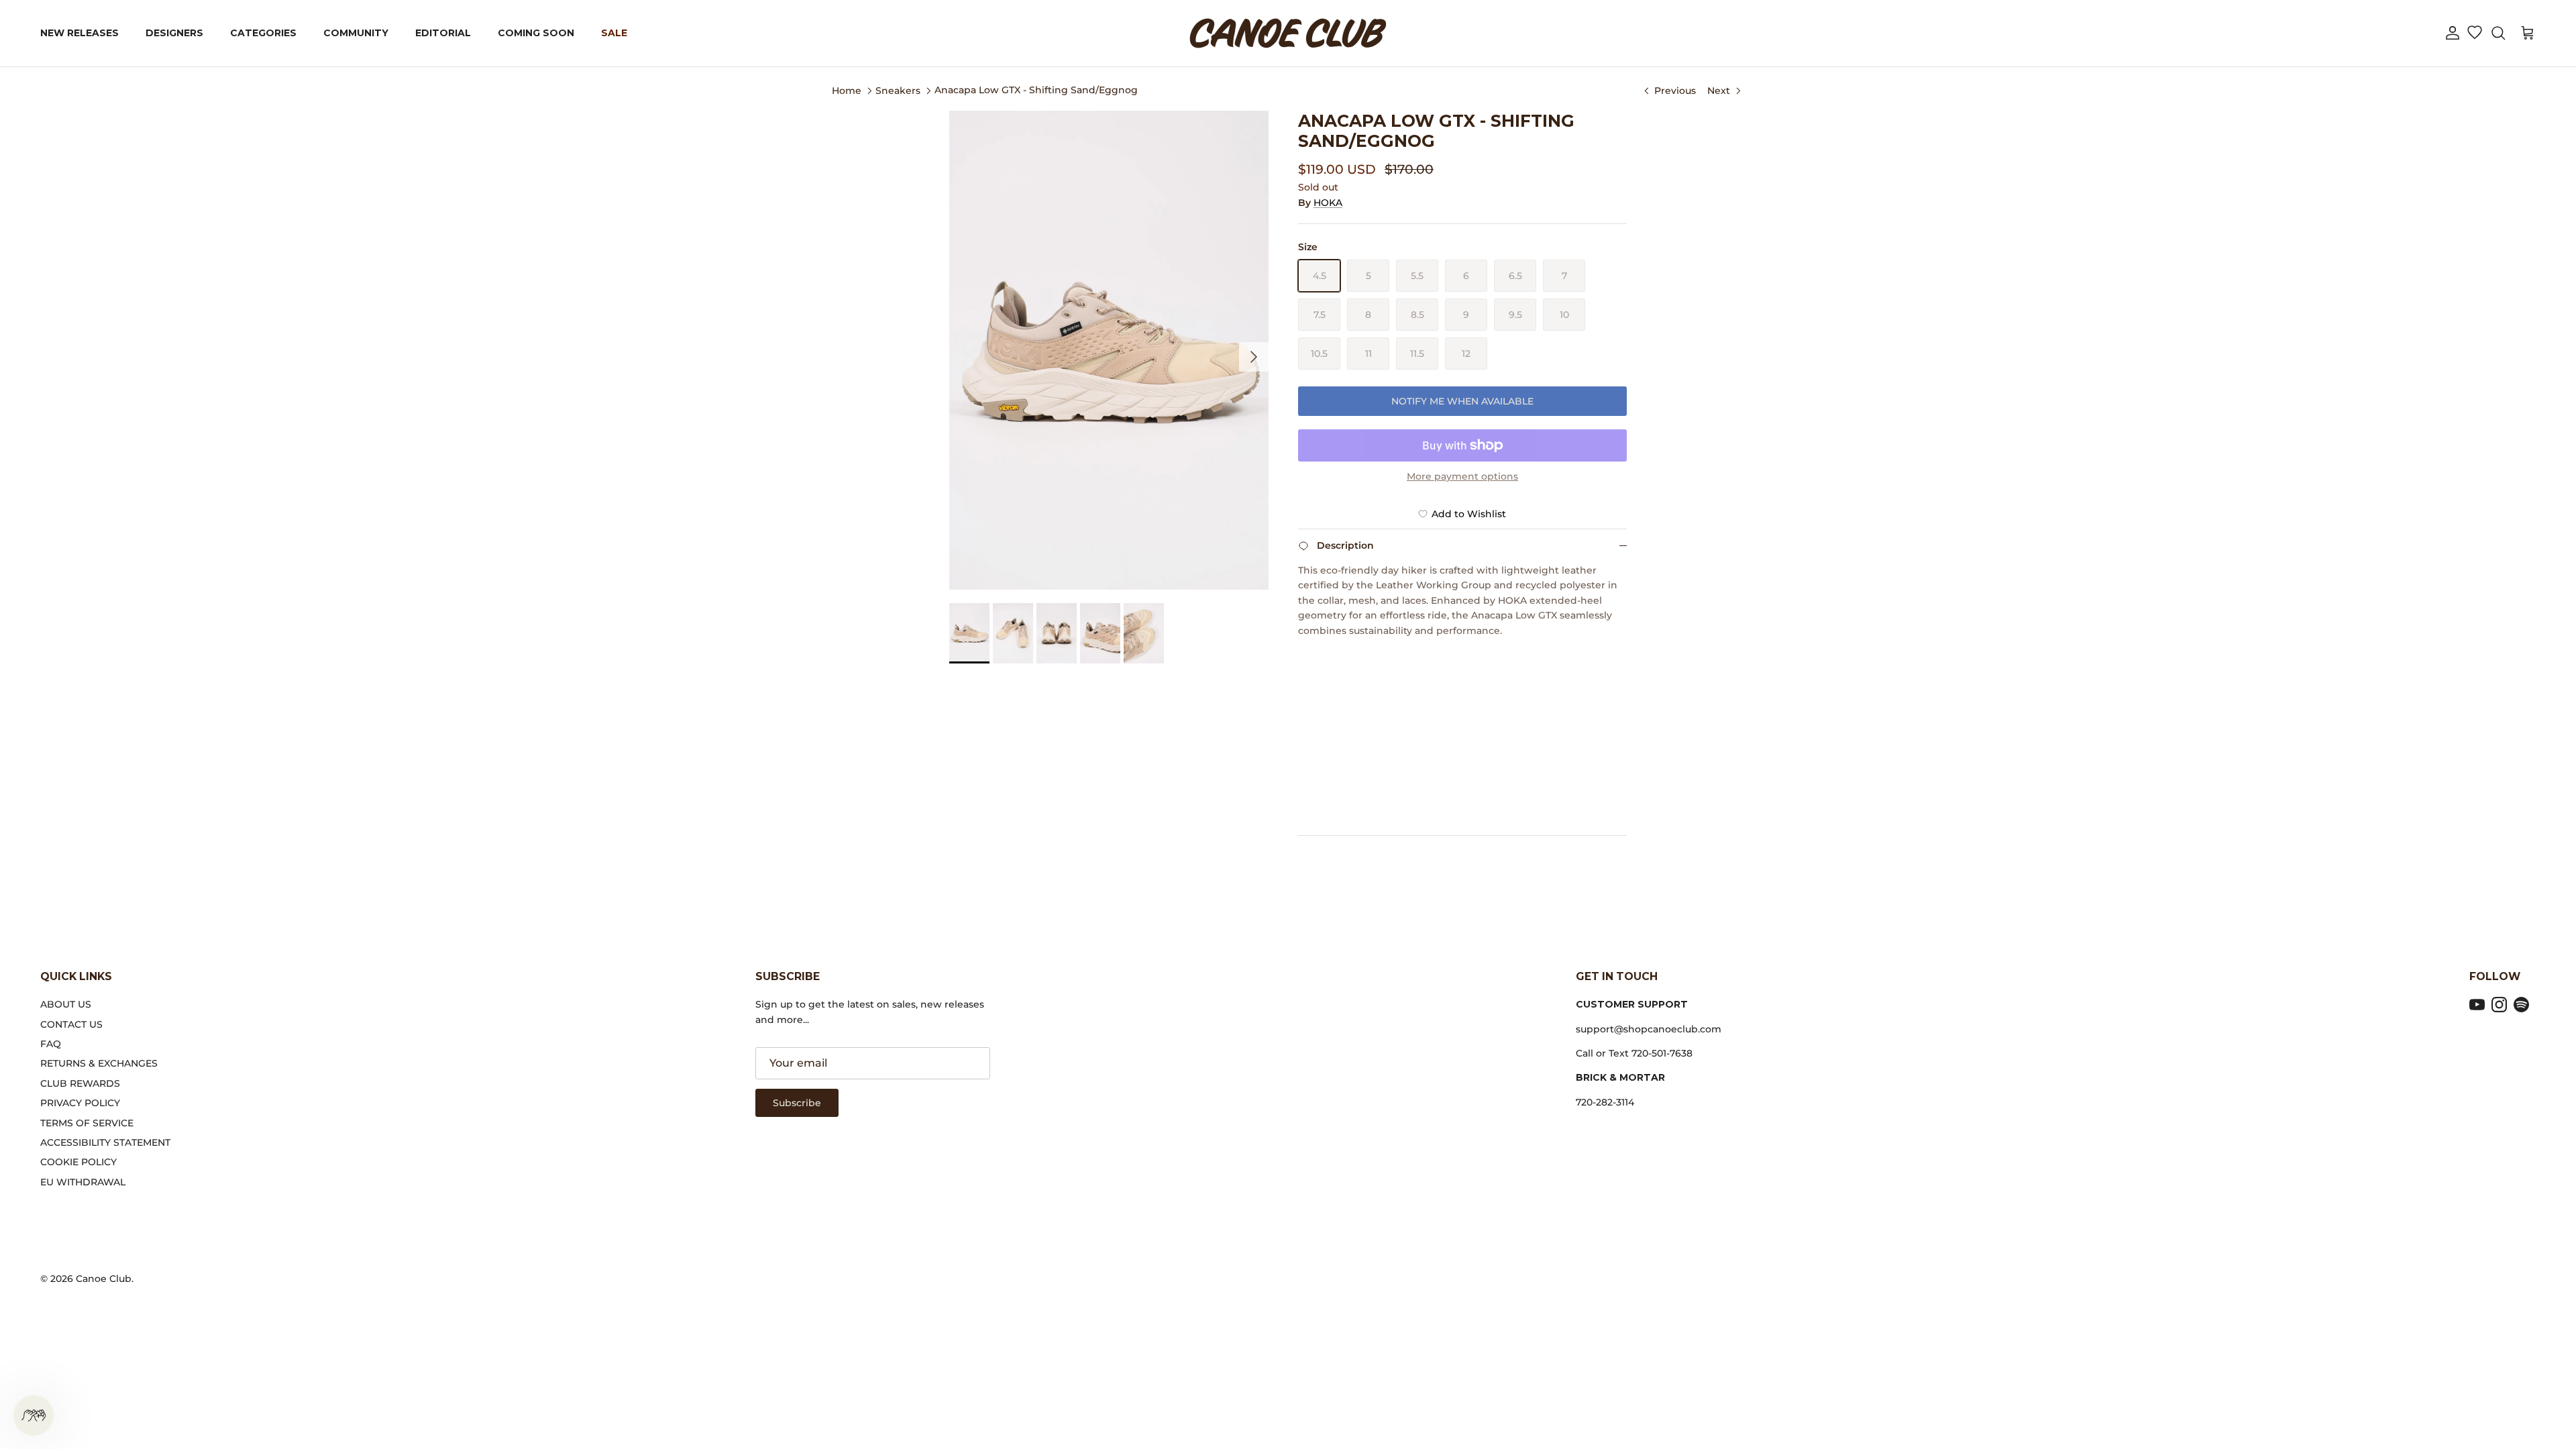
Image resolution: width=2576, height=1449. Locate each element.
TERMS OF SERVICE (87, 1123)
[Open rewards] (34, 1415)
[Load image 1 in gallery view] (1109, 350)
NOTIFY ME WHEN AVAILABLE (1462, 401)
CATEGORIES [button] (263, 33)
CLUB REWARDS (80, 1083)
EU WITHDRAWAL (83, 1182)
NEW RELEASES (79, 33)
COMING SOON (536, 33)
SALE (614, 33)
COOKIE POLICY (78, 1162)
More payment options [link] (1462, 477)
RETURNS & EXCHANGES (99, 1063)
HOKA (1328, 203)
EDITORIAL (443, 33)
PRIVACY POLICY (80, 1103)
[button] (2453, 33)
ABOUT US (66, 1004)
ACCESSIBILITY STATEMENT (105, 1142)
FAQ (51, 1044)
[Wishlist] (2474, 34)
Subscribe (797, 1103)
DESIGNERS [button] (174, 33)
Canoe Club (104, 1279)
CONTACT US (71, 1024)
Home (847, 90)
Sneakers (898, 90)
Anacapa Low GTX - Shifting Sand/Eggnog (1036, 90)
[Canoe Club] (1288, 33)
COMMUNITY (356, 33)
